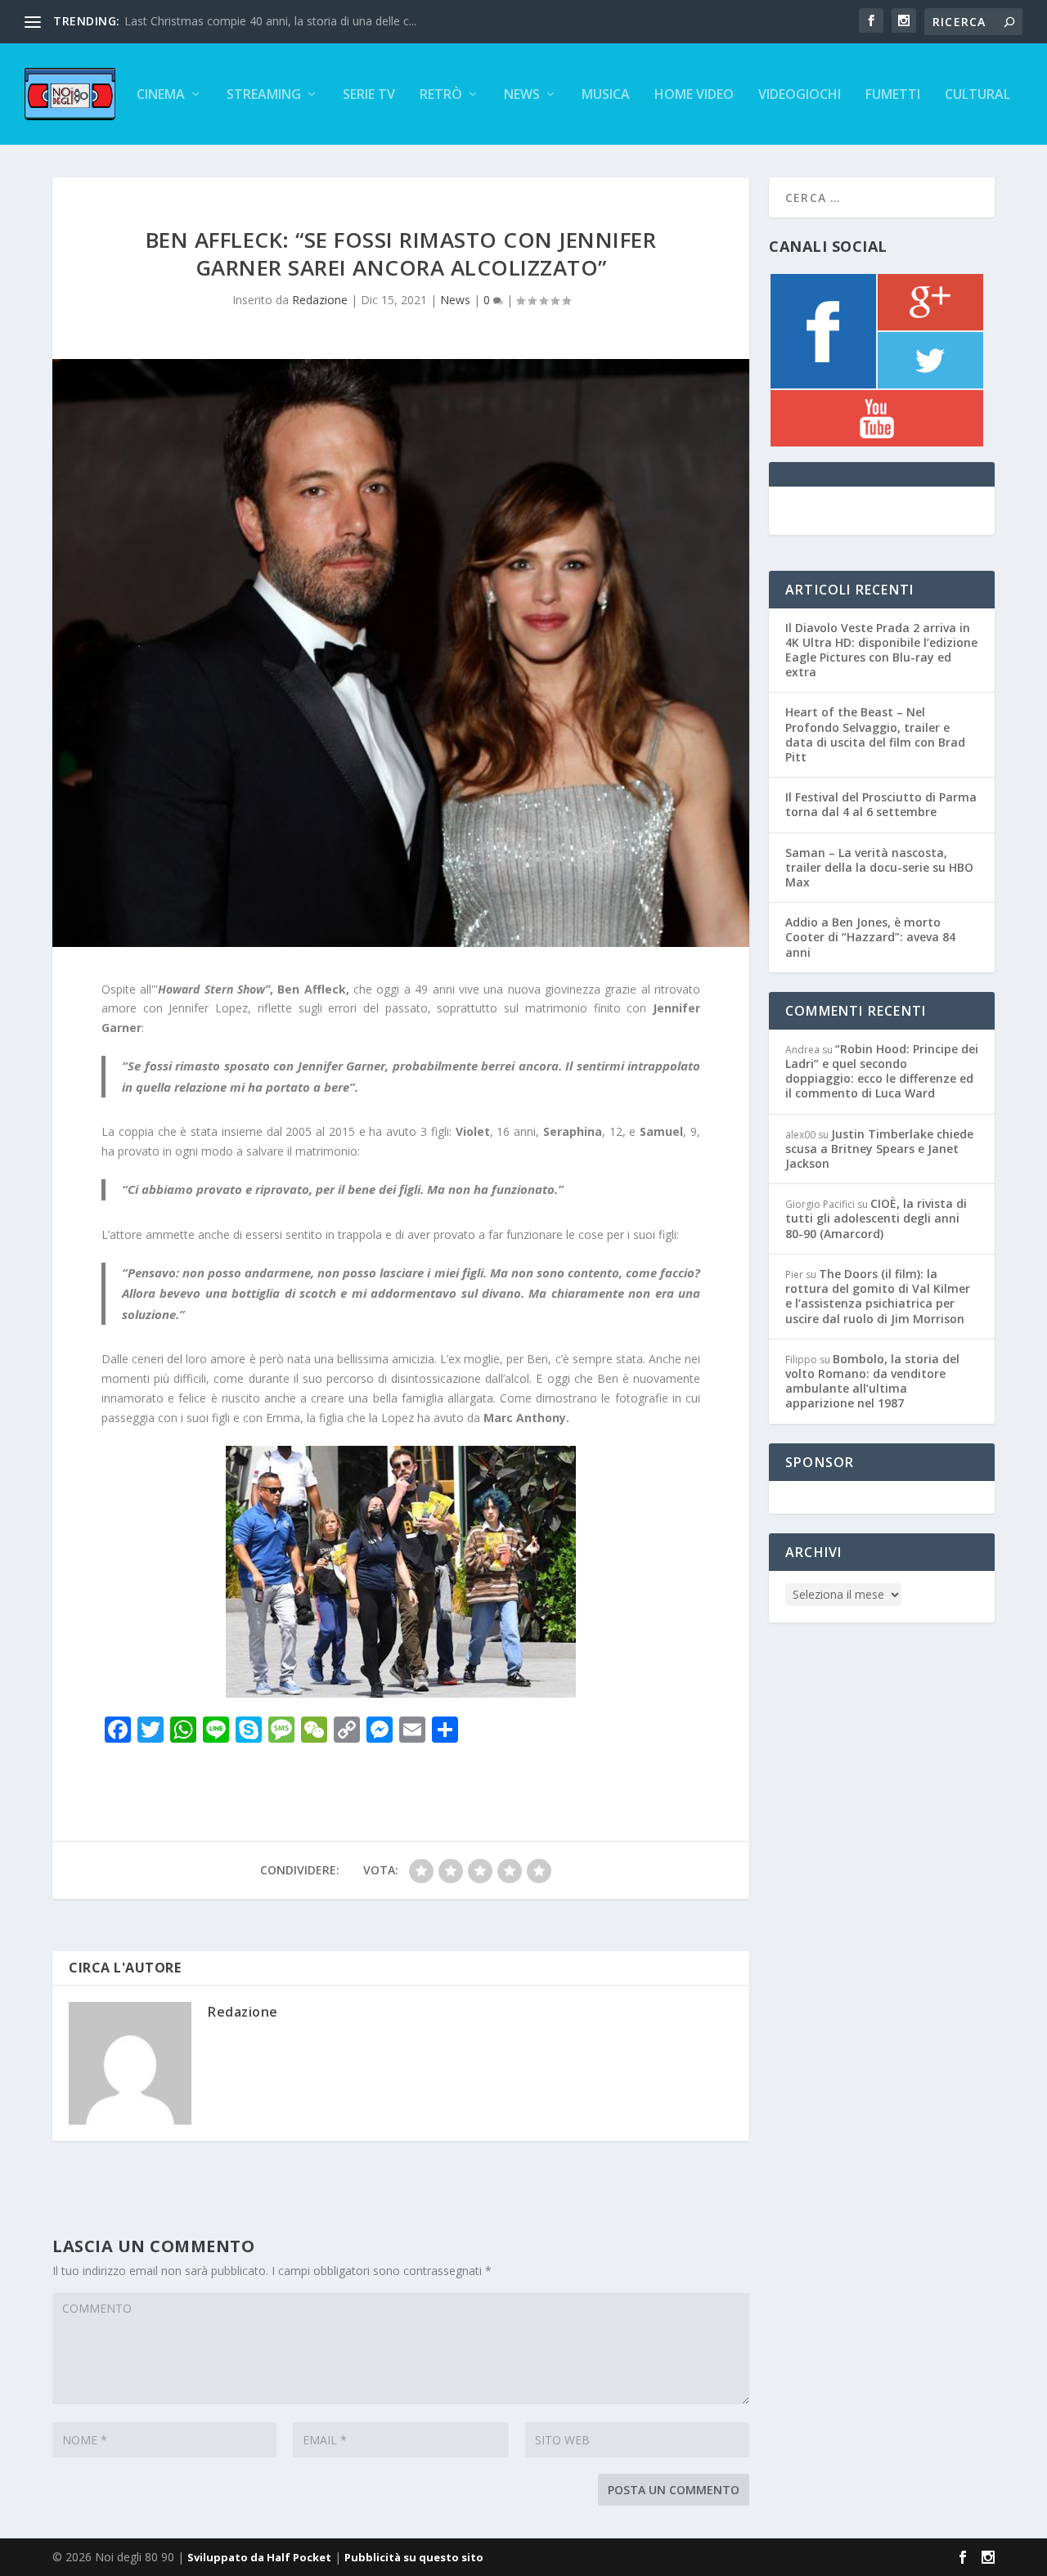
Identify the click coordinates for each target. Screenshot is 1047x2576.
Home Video (694, 95)
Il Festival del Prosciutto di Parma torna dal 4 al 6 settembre (881, 804)
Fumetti (893, 95)
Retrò (441, 95)
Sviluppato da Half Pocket (259, 2557)
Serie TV (369, 95)
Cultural (977, 95)
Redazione (320, 300)
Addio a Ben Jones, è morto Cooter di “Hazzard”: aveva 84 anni (870, 937)
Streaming (264, 95)
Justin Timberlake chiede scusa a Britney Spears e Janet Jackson (879, 1149)
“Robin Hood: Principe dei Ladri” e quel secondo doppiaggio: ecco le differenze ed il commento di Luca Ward (882, 1071)
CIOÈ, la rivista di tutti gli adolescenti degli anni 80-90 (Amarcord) (876, 1218)
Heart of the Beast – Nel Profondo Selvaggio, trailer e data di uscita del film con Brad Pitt (875, 734)
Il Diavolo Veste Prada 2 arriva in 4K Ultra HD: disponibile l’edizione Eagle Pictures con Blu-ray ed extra (881, 650)
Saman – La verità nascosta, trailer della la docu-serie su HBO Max (879, 867)
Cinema (161, 95)
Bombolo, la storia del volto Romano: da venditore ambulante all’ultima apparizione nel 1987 (872, 1381)
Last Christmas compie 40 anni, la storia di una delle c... (270, 21)
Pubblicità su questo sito (414, 2557)
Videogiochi (800, 95)
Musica (606, 95)
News (522, 95)
